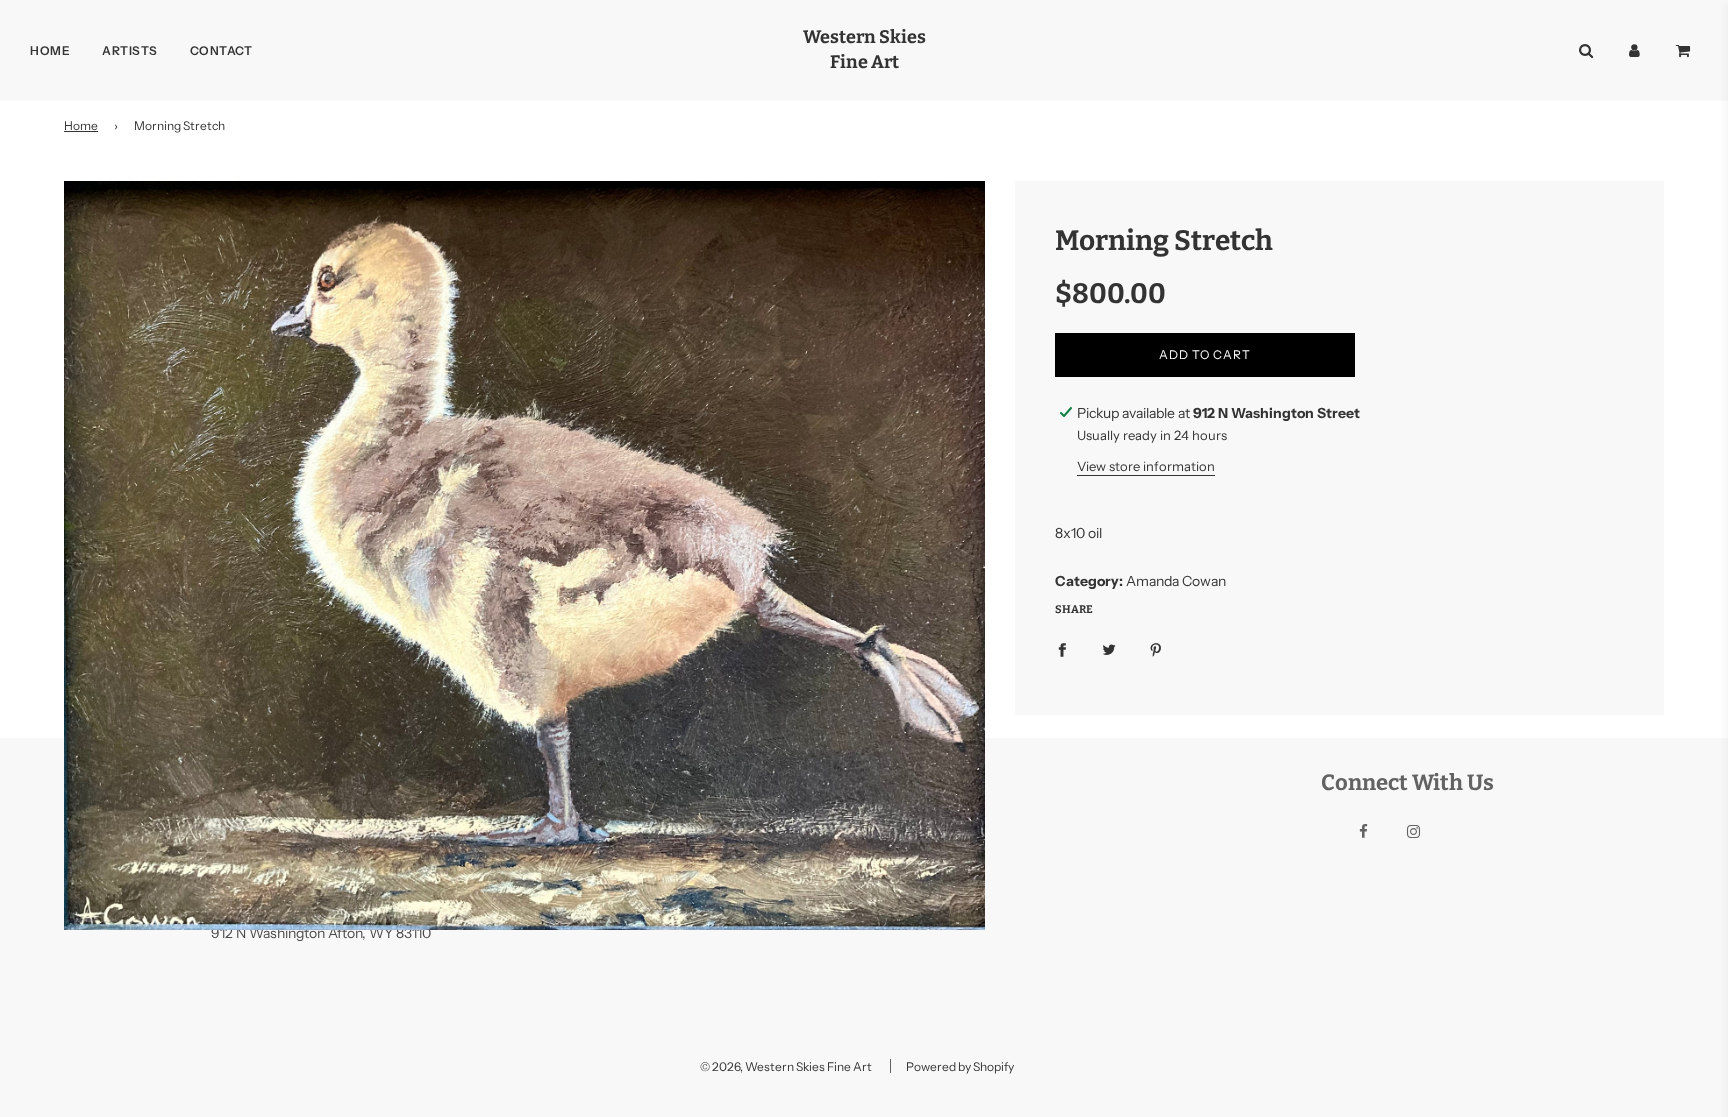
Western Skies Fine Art (864, 49)
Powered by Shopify (960, 1066)
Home (50, 50)
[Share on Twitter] (1109, 649)
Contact (221, 50)
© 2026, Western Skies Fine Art (786, 1066)
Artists (130, 50)
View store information (1146, 466)
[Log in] (1634, 50)
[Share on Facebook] (1062, 649)
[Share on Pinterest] (1156, 649)
